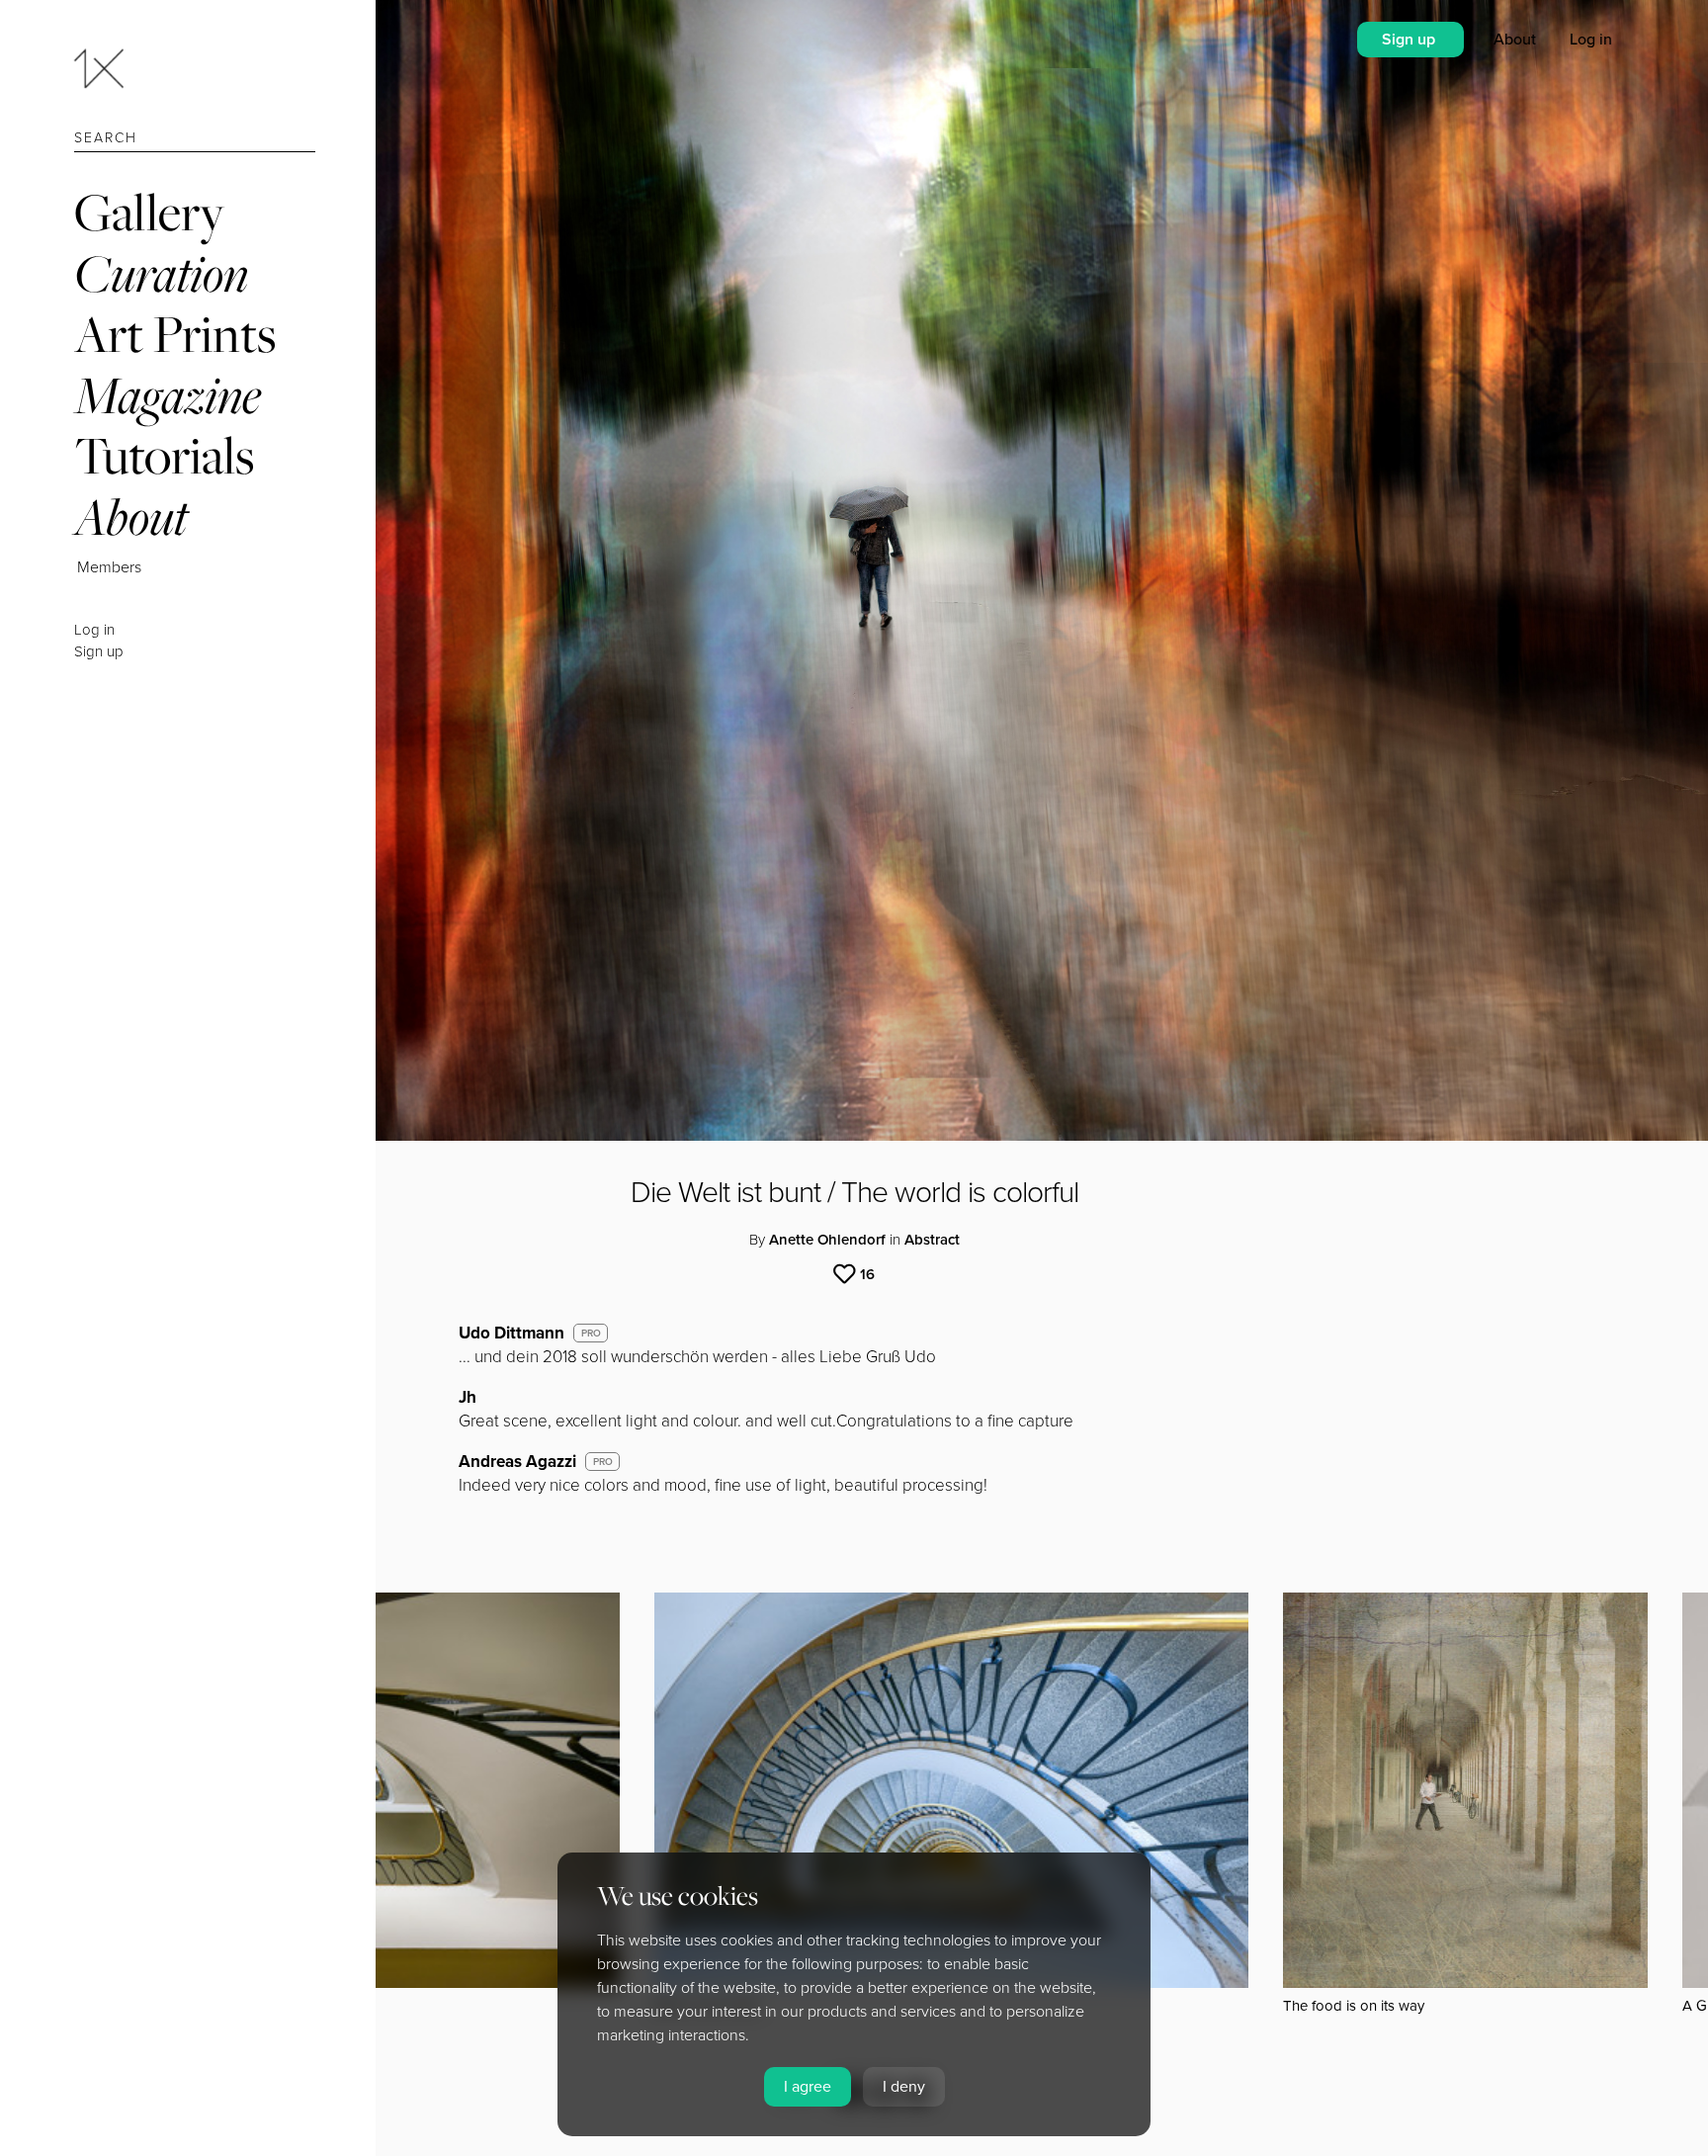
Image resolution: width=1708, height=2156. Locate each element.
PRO (591, 1334)
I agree (808, 2087)
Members (109, 567)
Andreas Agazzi (517, 1462)
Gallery (149, 212)
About (131, 517)
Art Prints (175, 334)
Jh (468, 1397)
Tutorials (164, 455)
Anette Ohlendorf (827, 1240)
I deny (904, 2087)
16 (867, 1274)
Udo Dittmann (512, 1333)
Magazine (168, 395)
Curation (161, 273)
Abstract (932, 1240)
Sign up (99, 651)
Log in (94, 630)
